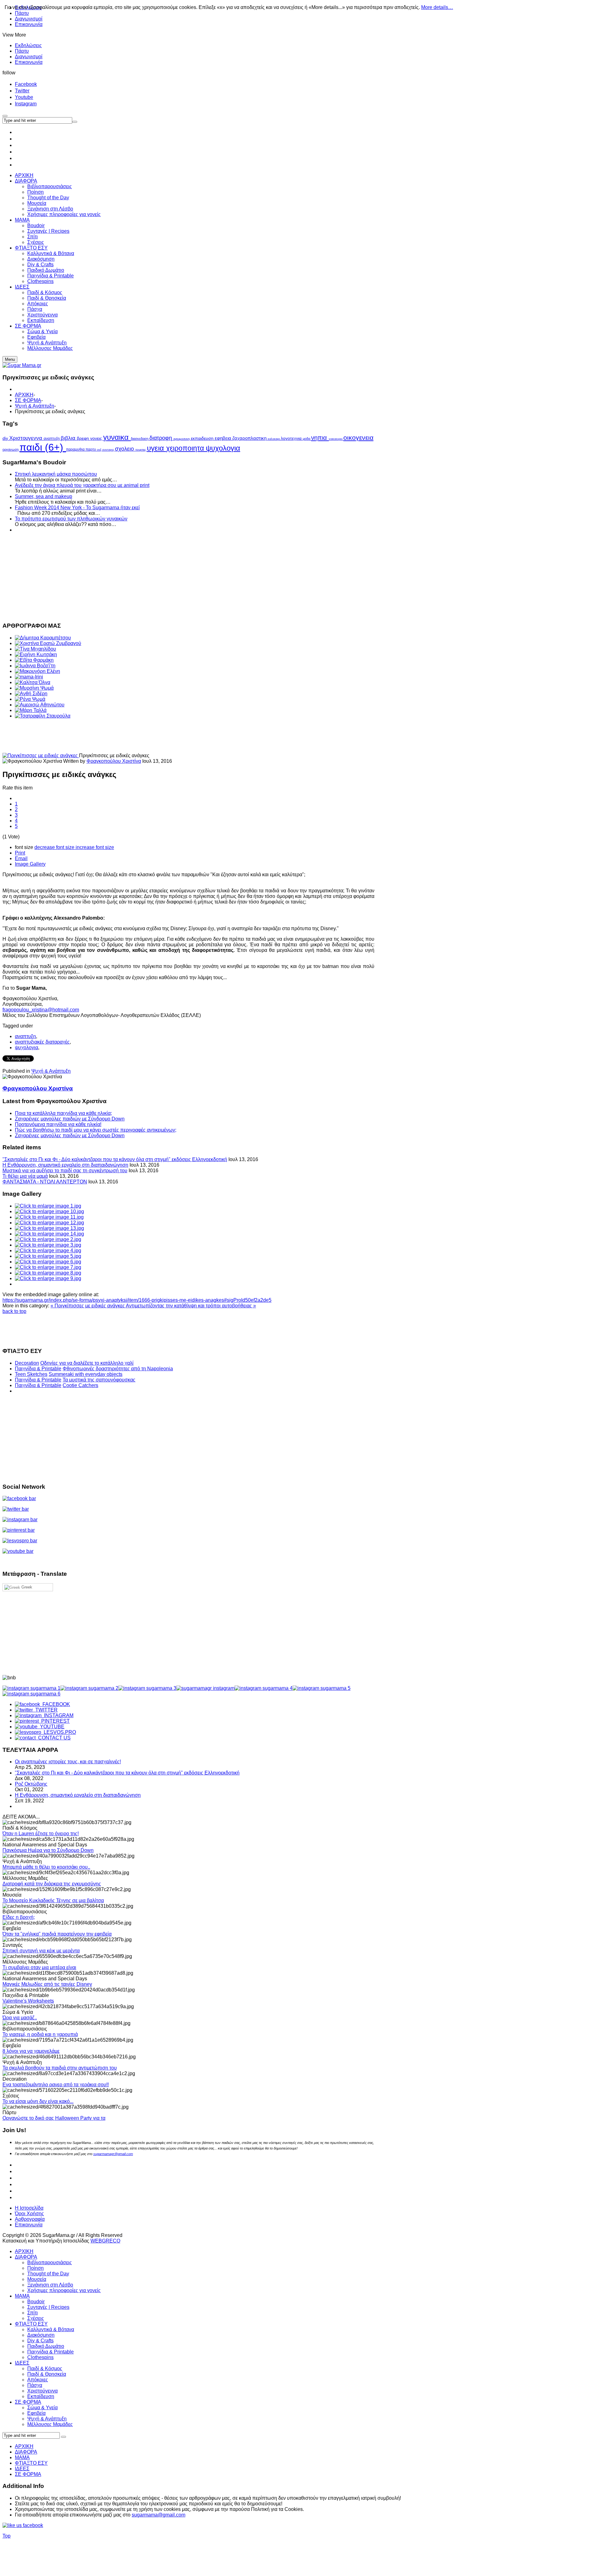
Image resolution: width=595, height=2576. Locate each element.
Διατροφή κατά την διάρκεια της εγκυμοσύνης (52, 1884)
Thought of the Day (48, 2274)
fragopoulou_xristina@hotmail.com (41, 1010)
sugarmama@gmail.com (159, 2515)
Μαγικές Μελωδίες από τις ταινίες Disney (47, 1984)
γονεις (97, 438)
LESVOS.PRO (59, 1732)
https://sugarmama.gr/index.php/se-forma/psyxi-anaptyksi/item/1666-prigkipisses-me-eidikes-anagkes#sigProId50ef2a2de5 (137, 1300)
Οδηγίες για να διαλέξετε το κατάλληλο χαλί (87, 1363)
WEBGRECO (105, 2241)
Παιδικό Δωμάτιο (46, 2346)
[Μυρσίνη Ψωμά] (34, 688)
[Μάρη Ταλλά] (31, 710)
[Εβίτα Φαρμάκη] (34, 660)
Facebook (26, 84)
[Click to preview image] (41, 756)
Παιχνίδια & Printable (38, 1369)
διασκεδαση (140, 439)
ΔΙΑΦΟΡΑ (26, 2257)
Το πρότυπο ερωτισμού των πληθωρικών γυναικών (71, 519)
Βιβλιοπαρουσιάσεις (50, 2262)
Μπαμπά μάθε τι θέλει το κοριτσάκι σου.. (46, 1867)
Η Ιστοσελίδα (29, 2208)
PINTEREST (54, 1721)
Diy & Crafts (40, 2341)
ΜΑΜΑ (22, 2296)
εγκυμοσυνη (182, 439)
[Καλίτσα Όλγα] (33, 682)
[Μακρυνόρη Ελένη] (37, 671)
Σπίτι (33, 2313)
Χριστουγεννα (26, 438)
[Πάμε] (75, 122)
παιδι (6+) (43, 447)
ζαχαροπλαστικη (250, 438)
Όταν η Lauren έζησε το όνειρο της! (41, 1834)
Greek (26, 1587)
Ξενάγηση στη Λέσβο (50, 2285)
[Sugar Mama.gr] (22, 365)
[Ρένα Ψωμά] (30, 699)
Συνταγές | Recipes (48, 2307)
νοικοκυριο (336, 439)
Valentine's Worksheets (28, 2001)
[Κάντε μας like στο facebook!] (31, 2525)
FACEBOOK (55, 1704)
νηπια (320, 438)
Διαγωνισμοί (29, 19)
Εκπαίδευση (41, 2396)
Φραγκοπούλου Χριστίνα (114, 761)
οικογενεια (358, 437)
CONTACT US (53, 1738)
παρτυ (91, 449)
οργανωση (11, 449)
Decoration (27, 1363)
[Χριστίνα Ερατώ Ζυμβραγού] (48, 643)
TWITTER (45, 1710)
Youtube (24, 97)
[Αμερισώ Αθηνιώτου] (40, 705)
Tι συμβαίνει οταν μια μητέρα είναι (39, 1967)
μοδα (307, 439)
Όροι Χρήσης (29, 2214)
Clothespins (40, 2357)
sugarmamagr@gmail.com (113, 2154)
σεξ (100, 450)
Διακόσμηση (41, 2335)
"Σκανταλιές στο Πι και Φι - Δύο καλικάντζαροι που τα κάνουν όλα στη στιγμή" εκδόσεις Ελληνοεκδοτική (115, 1159)
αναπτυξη (52, 439)
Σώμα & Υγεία (42, 2408)
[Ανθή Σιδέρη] (31, 694)
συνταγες (109, 450)
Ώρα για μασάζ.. (20, 2018)
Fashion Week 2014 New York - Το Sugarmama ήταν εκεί (77, 508)
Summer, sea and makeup (44, 496)
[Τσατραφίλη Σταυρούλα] (43, 716)
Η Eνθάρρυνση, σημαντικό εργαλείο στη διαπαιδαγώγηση (65, 1165)
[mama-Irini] (29, 677)
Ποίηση (35, 2268)
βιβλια (69, 438)
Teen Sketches (31, 1374)
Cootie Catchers (80, 1385)
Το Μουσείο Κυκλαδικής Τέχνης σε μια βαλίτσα (53, 1900)
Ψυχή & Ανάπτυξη (35, 406)
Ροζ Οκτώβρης (31, 1784)
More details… (437, 7)
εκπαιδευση (203, 438)
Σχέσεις (36, 2318)
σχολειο (125, 449)
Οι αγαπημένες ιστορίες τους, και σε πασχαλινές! (68, 1762)
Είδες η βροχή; (19, 1917)
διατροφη (161, 438)
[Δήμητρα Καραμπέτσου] (43, 638)
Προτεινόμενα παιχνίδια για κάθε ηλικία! (58, 1124)
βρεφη (84, 438)
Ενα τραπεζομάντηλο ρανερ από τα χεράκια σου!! (56, 2085)
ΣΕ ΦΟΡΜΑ (28, 400)
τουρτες (141, 450)
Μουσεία (37, 2279)
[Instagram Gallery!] (31, 1688)
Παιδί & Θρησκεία (47, 2374)
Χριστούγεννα (42, 2391)
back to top (14, 1311)
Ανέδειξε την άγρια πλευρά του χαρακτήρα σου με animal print (82, 485)
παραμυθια (76, 449)
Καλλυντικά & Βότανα (51, 2329)
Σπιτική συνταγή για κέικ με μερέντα (41, 1951)
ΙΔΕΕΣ (22, 2363)
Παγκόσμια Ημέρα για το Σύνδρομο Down (48, 1850)
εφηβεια (224, 438)
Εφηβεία (36, 2413)
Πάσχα (35, 2385)
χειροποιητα (186, 448)
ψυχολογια (223, 448)
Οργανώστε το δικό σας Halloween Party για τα (54, 2118)
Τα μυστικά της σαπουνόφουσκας (99, 1380)
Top (7, 2536)
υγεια (156, 448)
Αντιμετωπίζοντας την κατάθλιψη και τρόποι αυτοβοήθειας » (191, 1306)
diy (6, 438)
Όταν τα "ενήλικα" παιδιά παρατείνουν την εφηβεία (57, 1934)
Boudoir (36, 2302)
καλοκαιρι (274, 439)
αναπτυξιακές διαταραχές (42, 1042)
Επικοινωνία (29, 24)
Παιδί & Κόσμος (45, 2368)
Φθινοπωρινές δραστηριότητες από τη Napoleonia (118, 1369)
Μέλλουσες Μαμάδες (50, 2424)
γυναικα (117, 437)
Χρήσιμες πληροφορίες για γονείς (64, 2290)
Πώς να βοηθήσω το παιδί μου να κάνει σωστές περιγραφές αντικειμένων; (96, 1130)
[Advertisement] (188, 577)
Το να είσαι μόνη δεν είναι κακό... (38, 2101)
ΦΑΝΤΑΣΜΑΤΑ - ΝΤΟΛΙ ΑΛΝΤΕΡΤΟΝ (45, 1182)
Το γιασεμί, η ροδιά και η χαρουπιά (40, 2034)
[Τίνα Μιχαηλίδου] (35, 649)
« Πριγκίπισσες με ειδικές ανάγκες (88, 1306)
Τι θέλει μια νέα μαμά (25, 1176)
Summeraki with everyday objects (86, 1374)
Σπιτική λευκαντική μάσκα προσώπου (56, 474)
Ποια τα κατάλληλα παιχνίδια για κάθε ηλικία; (63, 1113)
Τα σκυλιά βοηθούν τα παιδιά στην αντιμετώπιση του (60, 2068)
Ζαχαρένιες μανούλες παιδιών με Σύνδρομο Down (70, 1119)
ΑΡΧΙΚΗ (24, 395)
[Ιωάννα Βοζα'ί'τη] (35, 666)
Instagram (26, 104)
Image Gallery (30, 864)
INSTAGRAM (57, 1715)
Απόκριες (38, 2380)
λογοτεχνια (292, 438)
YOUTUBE (51, 1727)
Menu (10, 359)
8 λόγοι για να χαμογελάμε (31, 2051)
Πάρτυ (22, 51)
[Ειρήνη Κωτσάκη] (36, 654)
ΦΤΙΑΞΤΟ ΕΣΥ (31, 2324)
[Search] (64, 2437)
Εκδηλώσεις (28, 45)
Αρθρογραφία (30, 2219)
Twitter (22, 91)
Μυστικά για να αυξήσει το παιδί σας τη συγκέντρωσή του (65, 1171)
